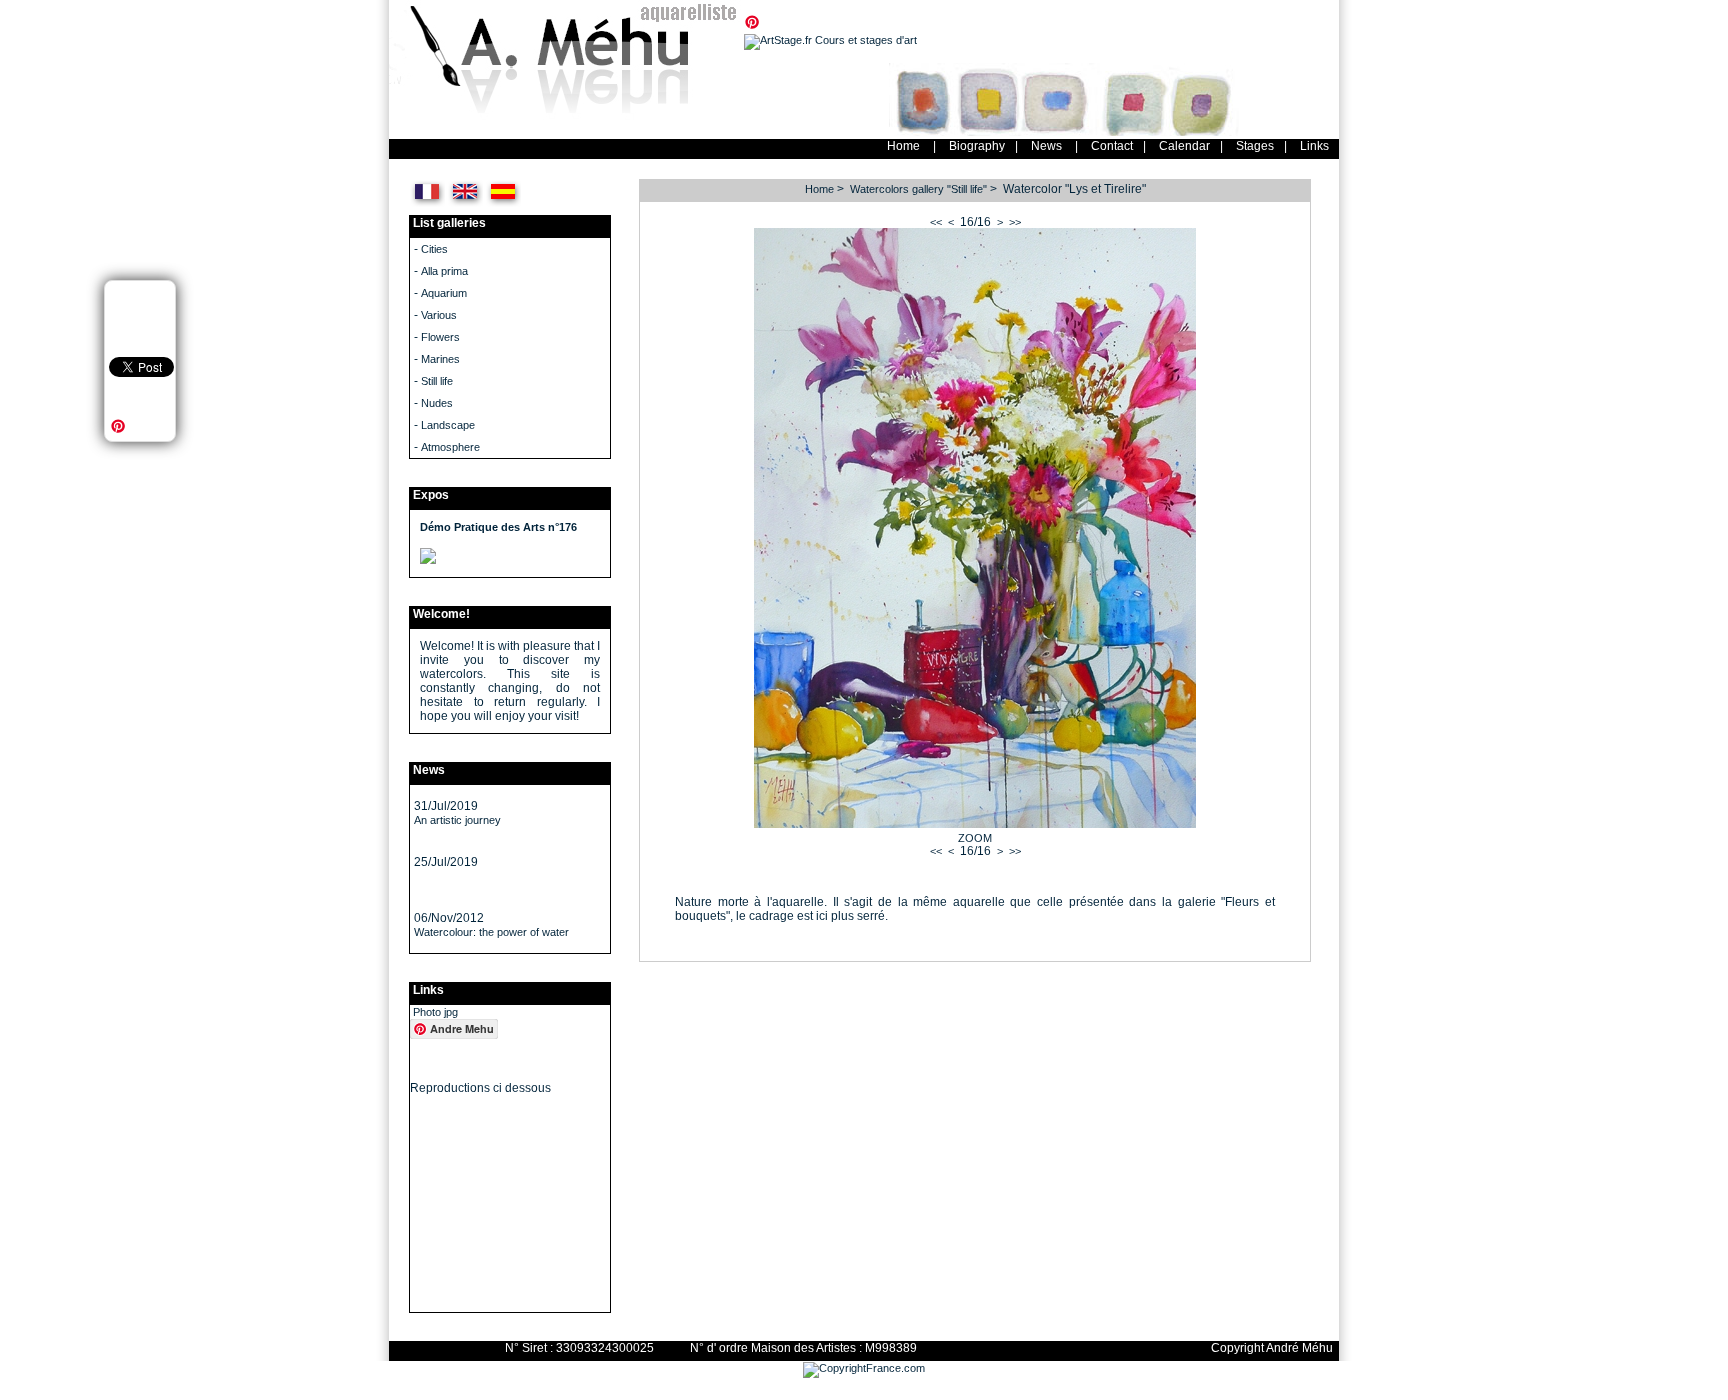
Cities (434, 249)
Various (439, 315)
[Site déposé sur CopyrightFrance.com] (864, 1368)
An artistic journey (457, 820)
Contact (1112, 146)
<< (936, 222)
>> (1015, 222)
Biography (977, 146)
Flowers (440, 337)
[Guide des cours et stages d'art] (830, 40)
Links (1314, 146)
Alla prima (444, 271)
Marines (440, 359)
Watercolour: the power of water (491, 932)
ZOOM (975, 838)
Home (903, 146)
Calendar (1184, 146)
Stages (1255, 146)
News (1046, 146)
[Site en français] (427, 204)
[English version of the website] (465, 204)
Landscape (448, 425)
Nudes (437, 403)
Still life (437, 381)
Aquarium (444, 293)
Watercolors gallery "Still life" (918, 189)
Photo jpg (435, 1012)
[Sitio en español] (503, 204)
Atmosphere (450, 447)
